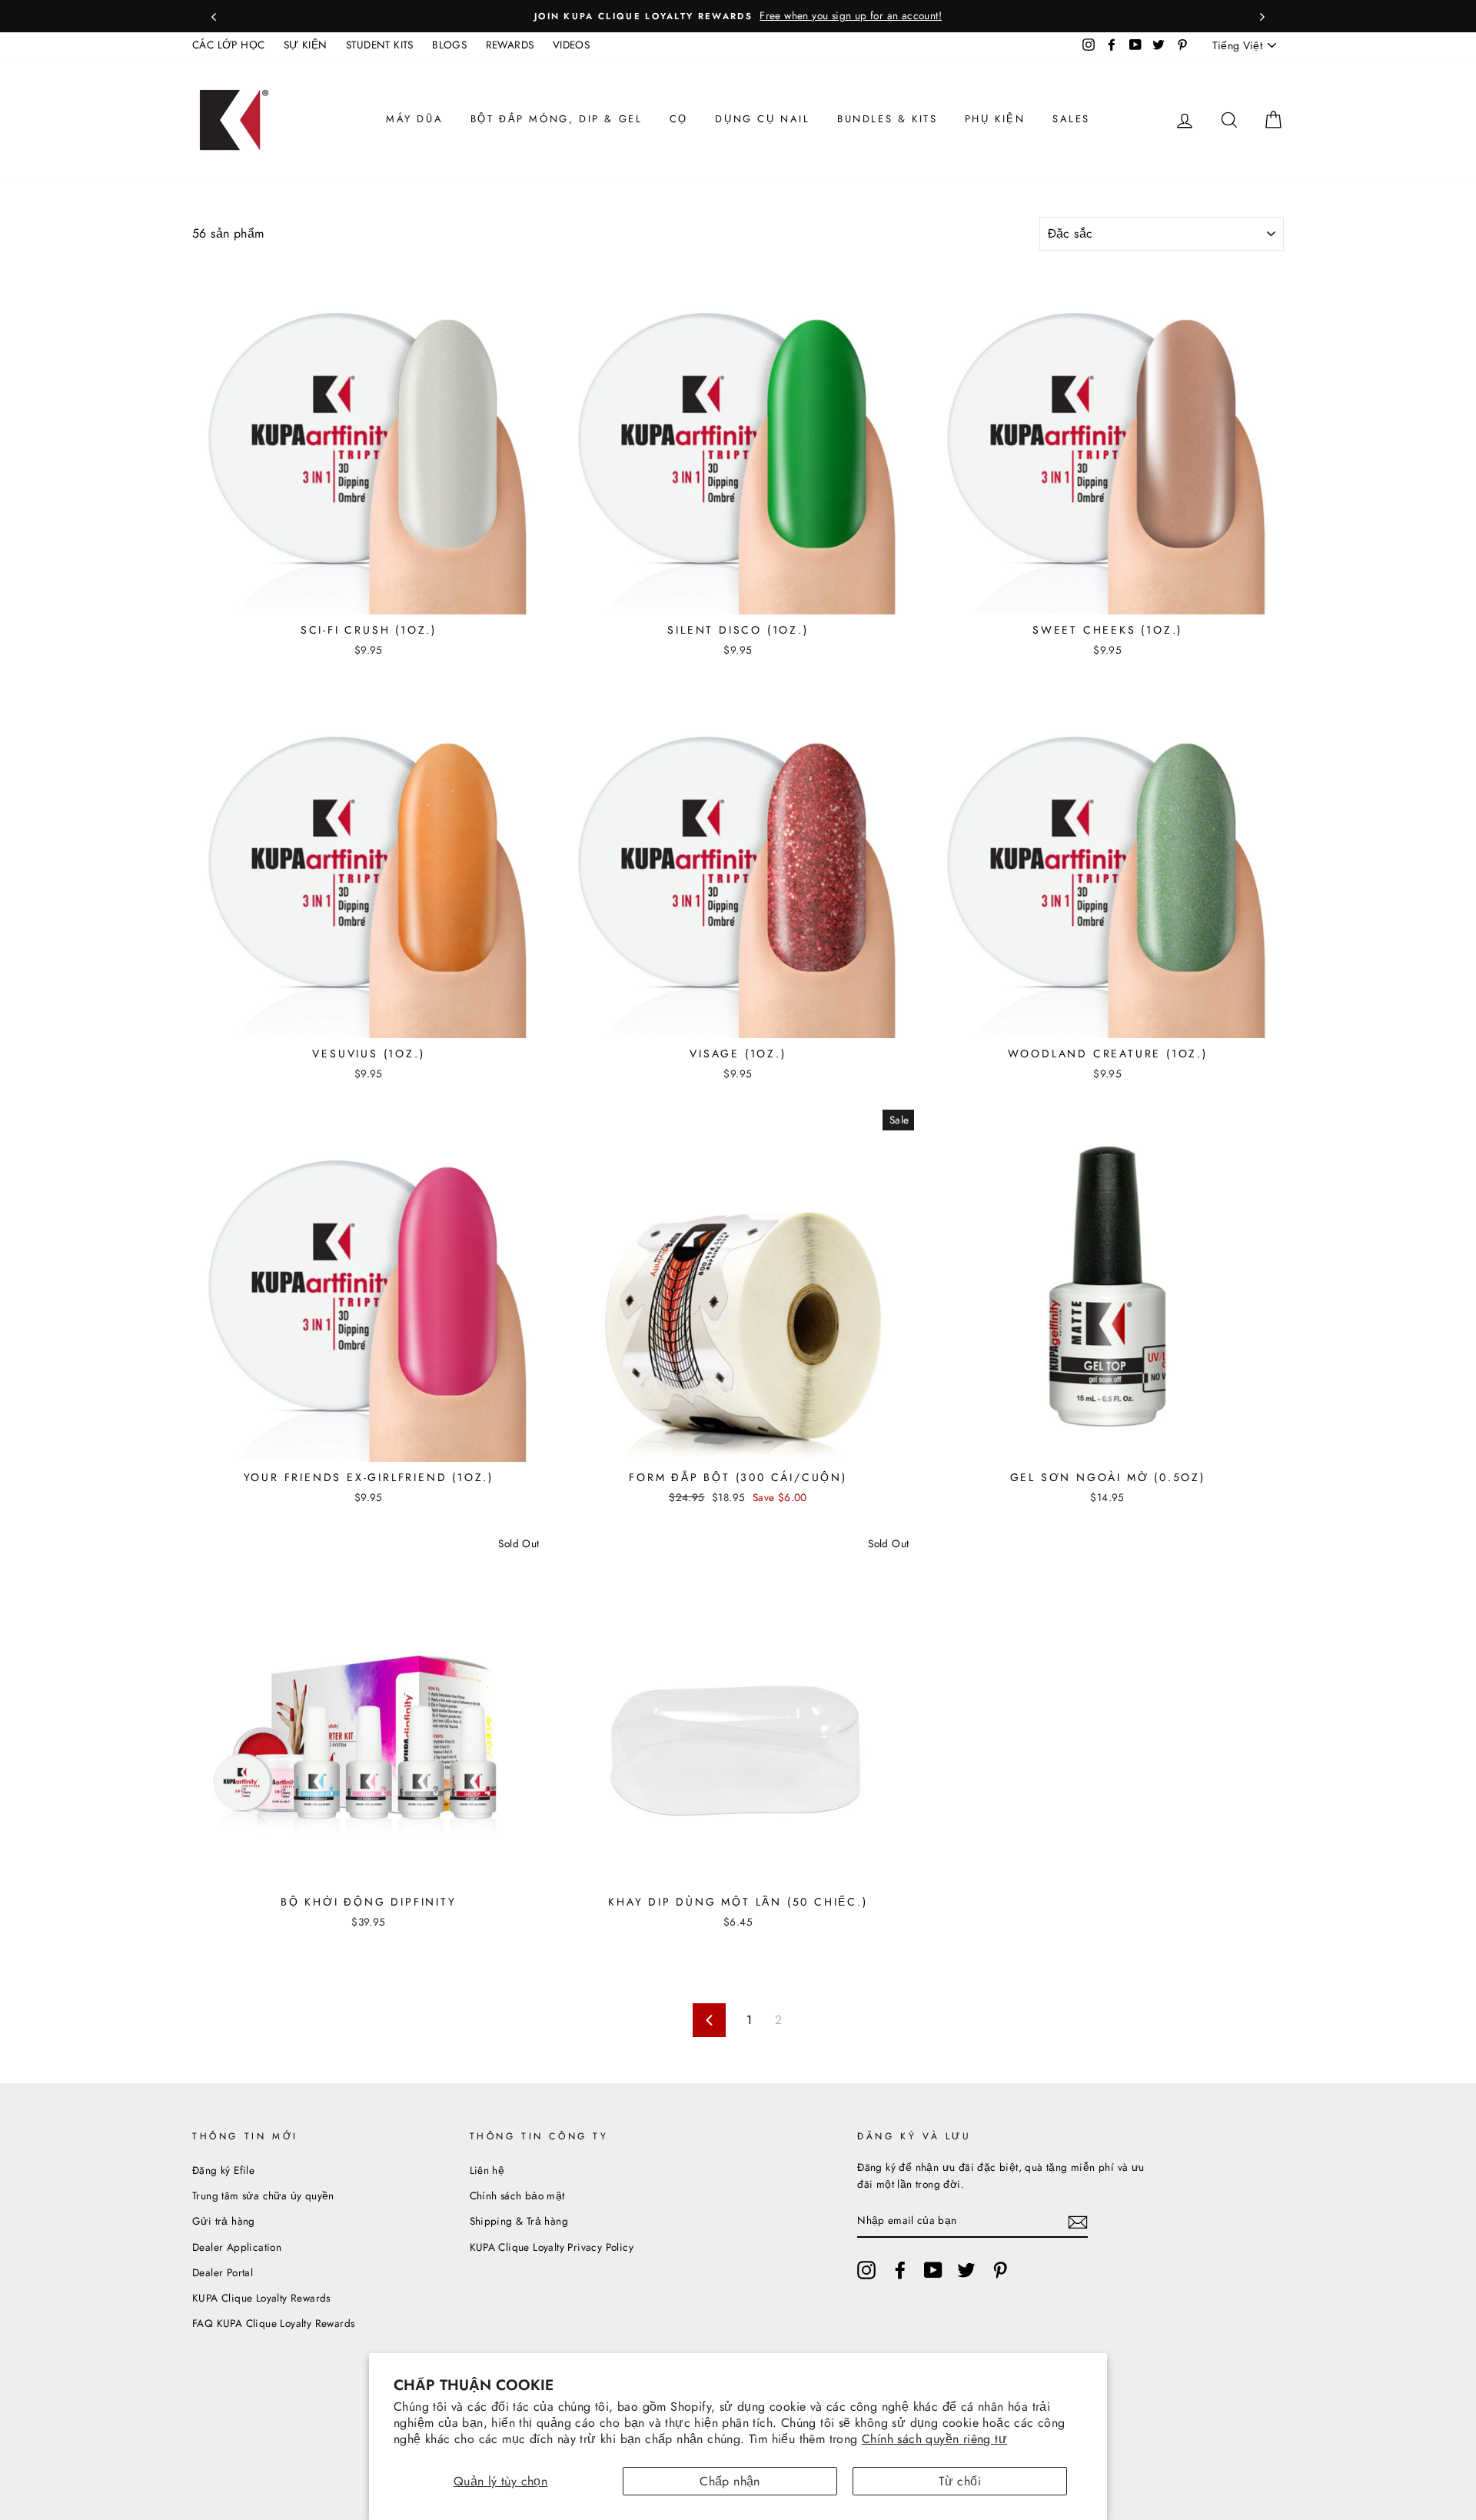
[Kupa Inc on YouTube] (933, 2270)
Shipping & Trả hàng (519, 2221)
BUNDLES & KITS (887, 119)
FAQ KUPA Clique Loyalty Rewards (273, 2323)
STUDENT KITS (380, 45)
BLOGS (449, 45)
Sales (1071, 119)
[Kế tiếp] (1262, 16)
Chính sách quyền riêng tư (934, 2439)
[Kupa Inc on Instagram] (866, 2270)
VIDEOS (571, 45)
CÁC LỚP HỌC (228, 45)
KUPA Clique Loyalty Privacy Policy (552, 2247)
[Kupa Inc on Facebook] (900, 2270)
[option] (738, 16)
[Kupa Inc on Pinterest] (1000, 2270)
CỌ (679, 119)
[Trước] (214, 16)
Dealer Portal (223, 2272)
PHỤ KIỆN (995, 119)
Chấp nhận (730, 2481)
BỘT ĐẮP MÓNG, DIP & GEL (557, 119)
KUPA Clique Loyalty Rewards (261, 2298)
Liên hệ (487, 2170)
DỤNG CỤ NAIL (762, 119)
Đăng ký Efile (223, 2170)
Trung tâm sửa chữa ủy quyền (263, 2195)
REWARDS (510, 45)
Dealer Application (237, 2247)
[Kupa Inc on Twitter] (966, 2270)
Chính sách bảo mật (517, 2195)
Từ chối (960, 2481)
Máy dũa (414, 119)
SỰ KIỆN (306, 45)
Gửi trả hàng (224, 2221)
